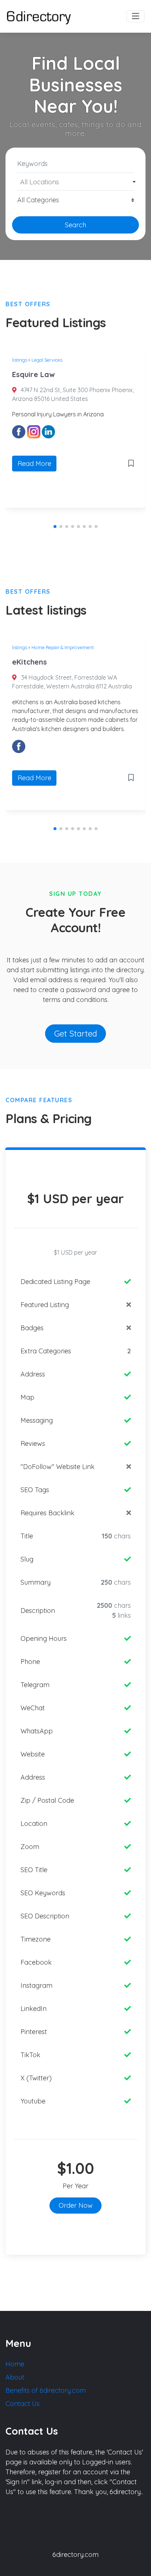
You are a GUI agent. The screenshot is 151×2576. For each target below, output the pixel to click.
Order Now (76, 2205)
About (15, 2377)
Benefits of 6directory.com (46, 2390)
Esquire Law (33, 374)
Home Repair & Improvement (63, 647)
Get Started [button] (76, 1033)
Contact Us (23, 2404)
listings (20, 360)
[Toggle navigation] (135, 17)
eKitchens (30, 662)
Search (75, 225)
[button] (55, 527)
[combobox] (75, 182)
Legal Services (47, 360)
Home (15, 2364)
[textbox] (76, 182)
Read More (34, 464)
